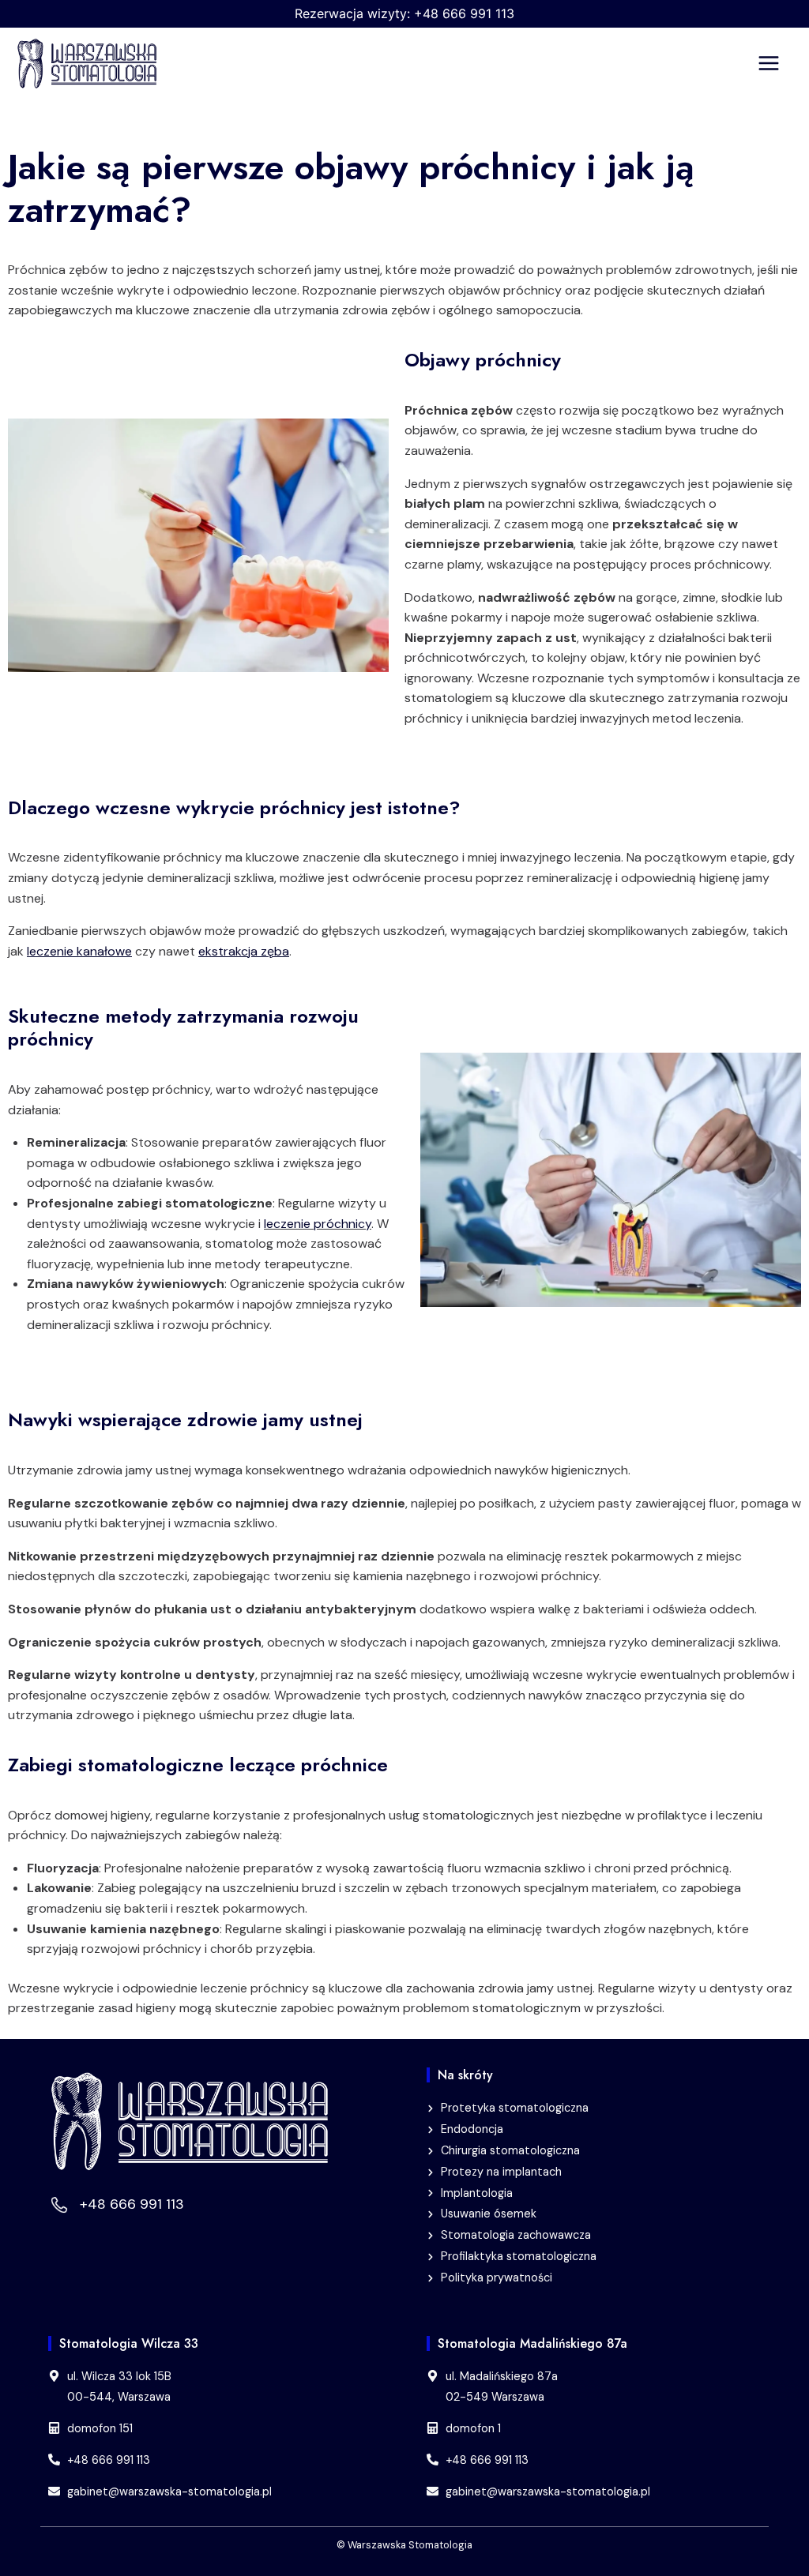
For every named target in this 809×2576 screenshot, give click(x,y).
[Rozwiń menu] (779, 64)
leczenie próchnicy (318, 1224)
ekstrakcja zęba (244, 951)
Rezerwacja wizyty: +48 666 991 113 (404, 13)
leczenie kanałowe (79, 951)
